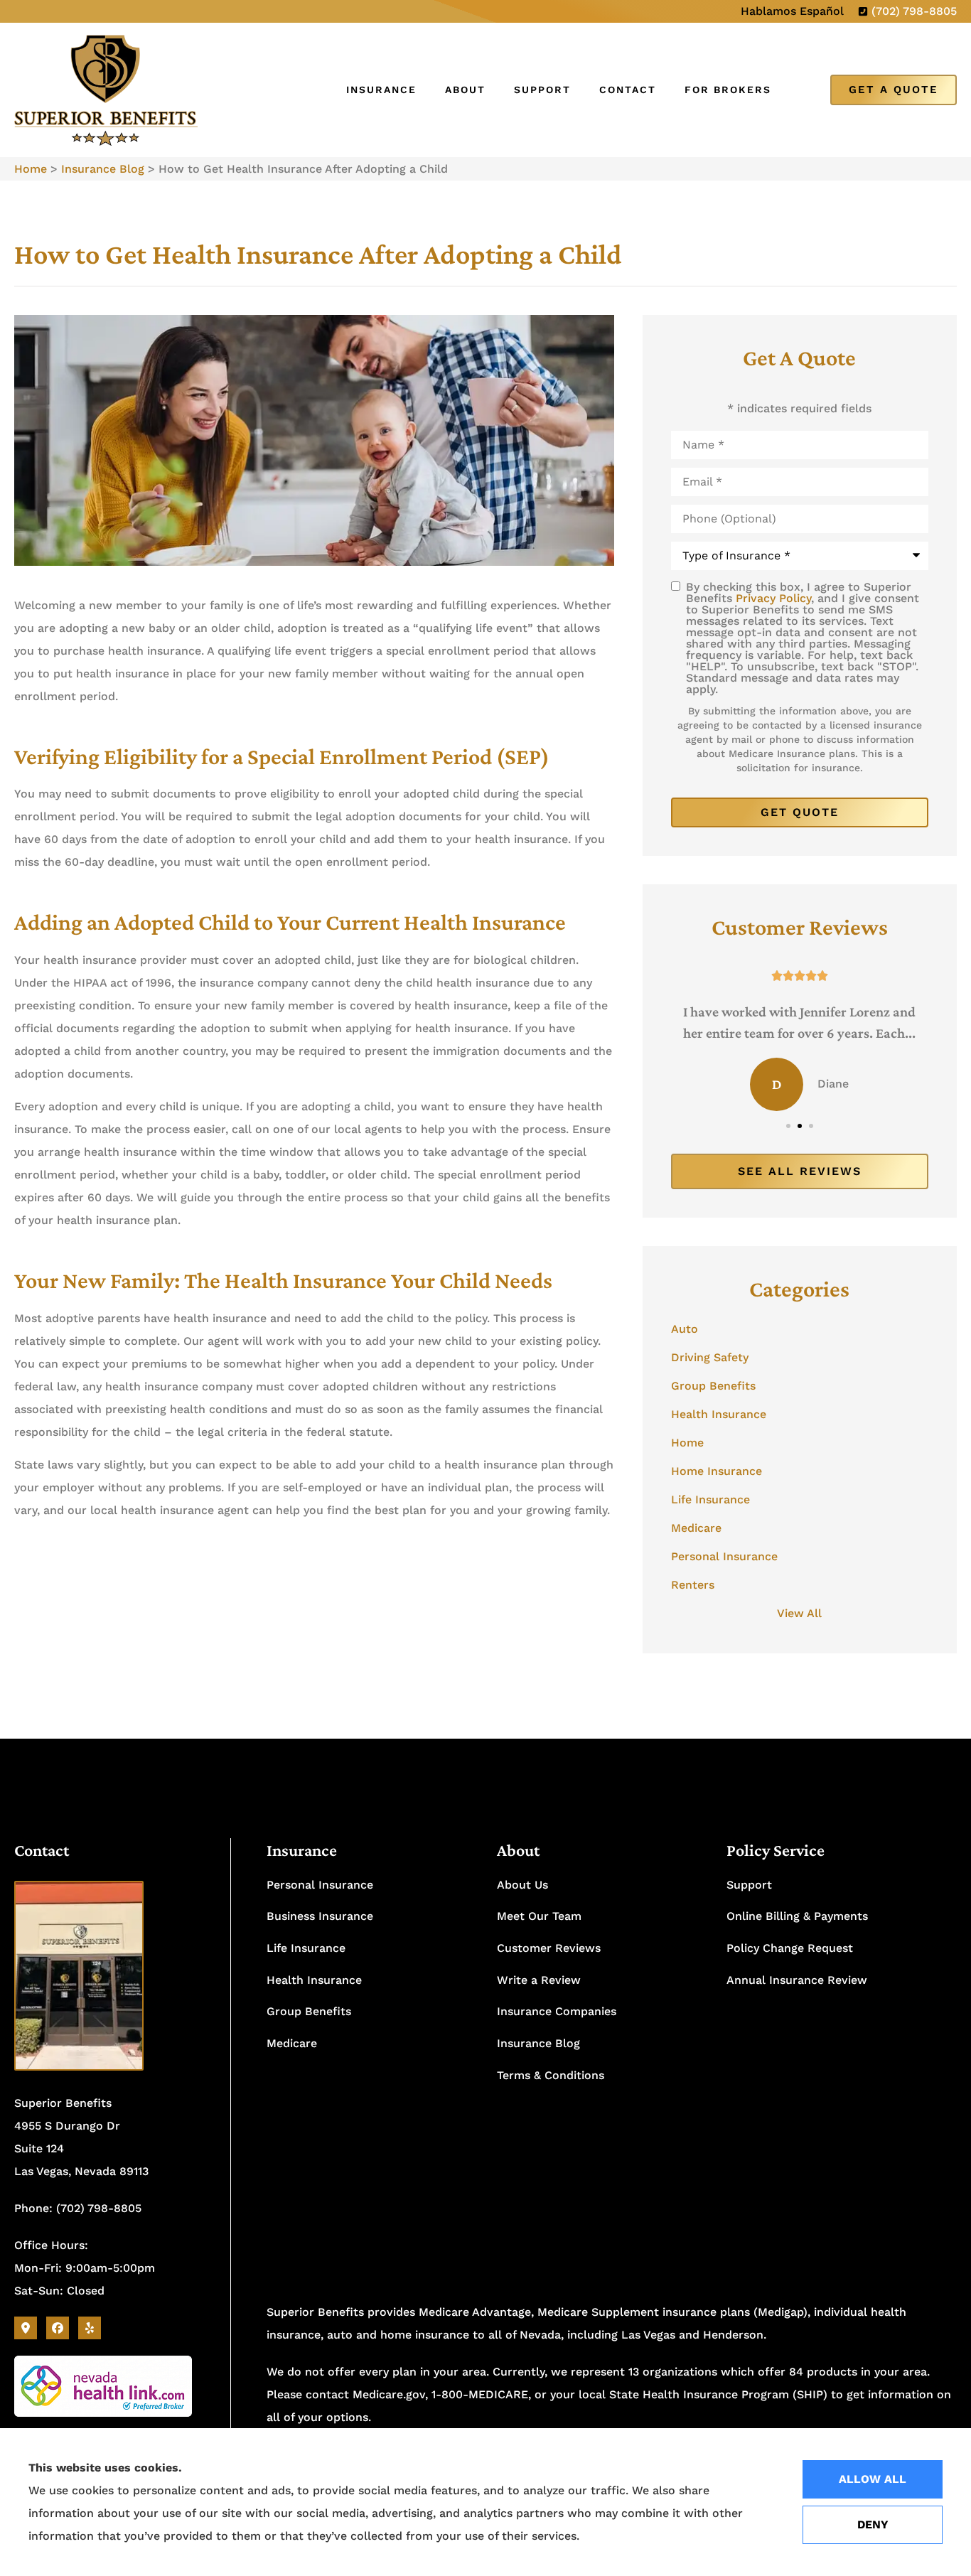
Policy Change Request (790, 1948)
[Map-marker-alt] (26, 2328)
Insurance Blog (103, 169)
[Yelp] (90, 2328)
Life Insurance (306, 1948)
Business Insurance (320, 1916)
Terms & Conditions (551, 2075)
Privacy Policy (773, 598)
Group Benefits (309, 2011)
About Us (522, 1885)
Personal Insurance (320, 1885)
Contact (628, 90)
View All (799, 1613)
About (465, 90)
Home (31, 169)
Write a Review (539, 1980)
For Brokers (728, 90)
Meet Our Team (539, 1916)
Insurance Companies (557, 2011)
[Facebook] (58, 2328)
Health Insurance (314, 1980)
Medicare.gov (389, 2394)
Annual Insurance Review (797, 1980)
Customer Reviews (549, 1948)
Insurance (381, 90)
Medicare (292, 2043)
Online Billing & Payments (797, 1916)
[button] (788, 1126)
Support (542, 90)
